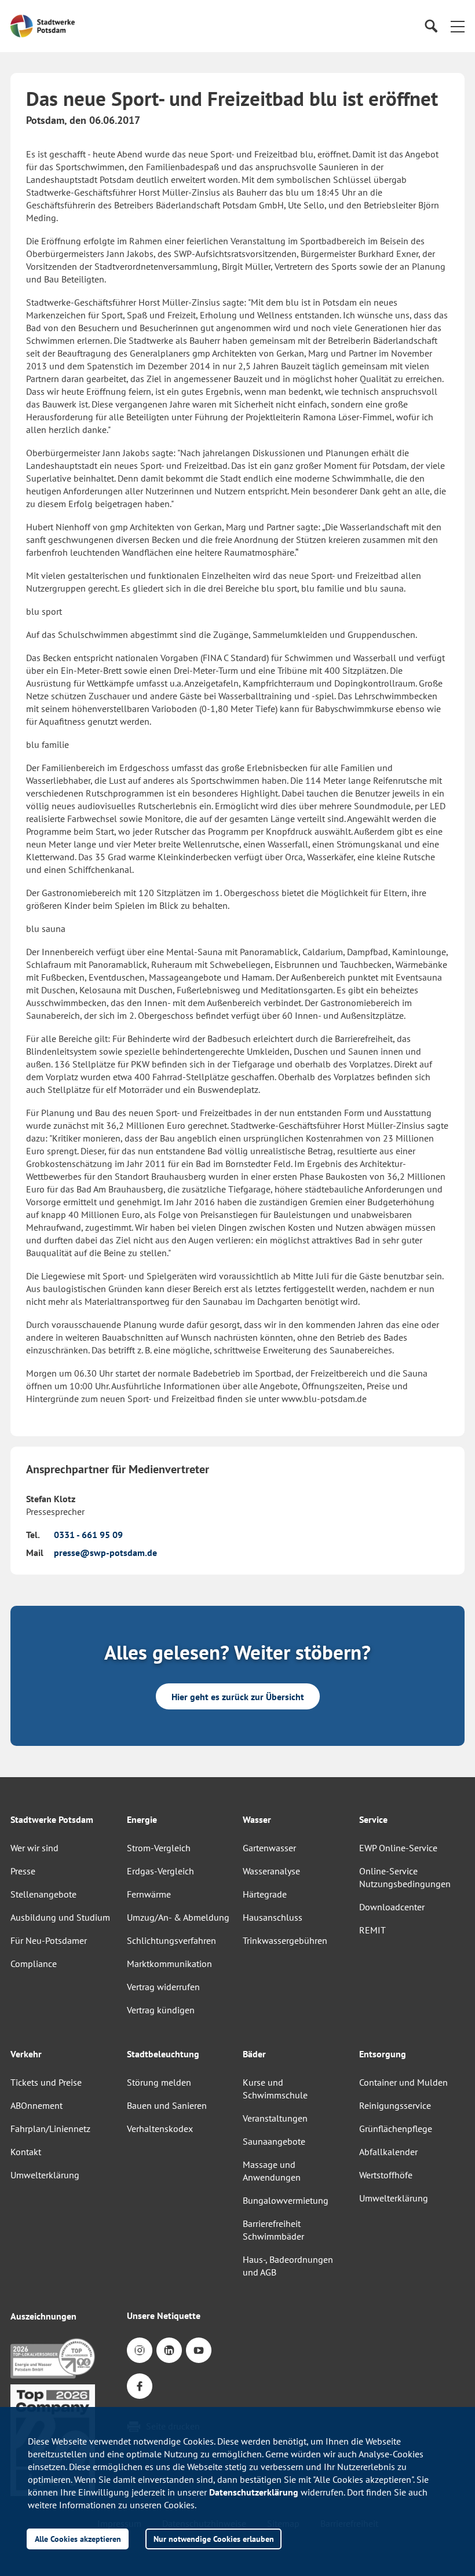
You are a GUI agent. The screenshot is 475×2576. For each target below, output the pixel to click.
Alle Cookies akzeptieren (78, 2539)
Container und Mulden (403, 2082)
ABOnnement (36, 2105)
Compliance (34, 1964)
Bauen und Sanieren (167, 2105)
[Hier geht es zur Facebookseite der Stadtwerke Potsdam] (140, 2386)
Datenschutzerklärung (254, 2492)
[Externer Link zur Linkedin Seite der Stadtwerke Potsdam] (169, 2350)
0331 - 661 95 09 (88, 1535)
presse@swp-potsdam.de (105, 1553)
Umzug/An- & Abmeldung (178, 1917)
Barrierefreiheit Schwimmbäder (273, 2230)
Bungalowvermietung (286, 2200)
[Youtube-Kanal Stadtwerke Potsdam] (199, 2350)
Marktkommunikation (169, 1964)
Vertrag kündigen (161, 2010)
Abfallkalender (388, 2152)
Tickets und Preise (46, 2082)
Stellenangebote (43, 1894)
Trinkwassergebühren (285, 1940)
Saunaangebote (274, 2141)
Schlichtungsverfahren (171, 1940)
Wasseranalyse (271, 1871)
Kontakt (26, 2152)
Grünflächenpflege (396, 2129)
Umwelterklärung (45, 2175)
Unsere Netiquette (164, 2316)
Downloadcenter (392, 1907)
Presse (23, 1871)
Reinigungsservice (395, 2105)
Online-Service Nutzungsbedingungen (405, 1877)
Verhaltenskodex (160, 2129)
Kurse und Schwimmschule (275, 2089)
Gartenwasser (269, 1848)
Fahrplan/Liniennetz (50, 2129)
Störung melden (159, 2082)
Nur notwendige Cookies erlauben (214, 2539)
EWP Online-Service (398, 1848)
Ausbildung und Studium (60, 1917)
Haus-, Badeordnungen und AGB (288, 2266)
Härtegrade (265, 1894)
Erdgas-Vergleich (160, 1871)
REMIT (372, 1930)
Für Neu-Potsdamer (49, 1940)
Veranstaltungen (275, 2118)
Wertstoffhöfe (386, 2175)
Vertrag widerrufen (163, 1987)
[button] (458, 26)
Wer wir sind (34, 1848)
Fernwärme (149, 1894)
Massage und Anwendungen (272, 2171)
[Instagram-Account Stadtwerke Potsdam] (140, 2350)
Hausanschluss (273, 1917)
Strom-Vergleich (159, 1848)
